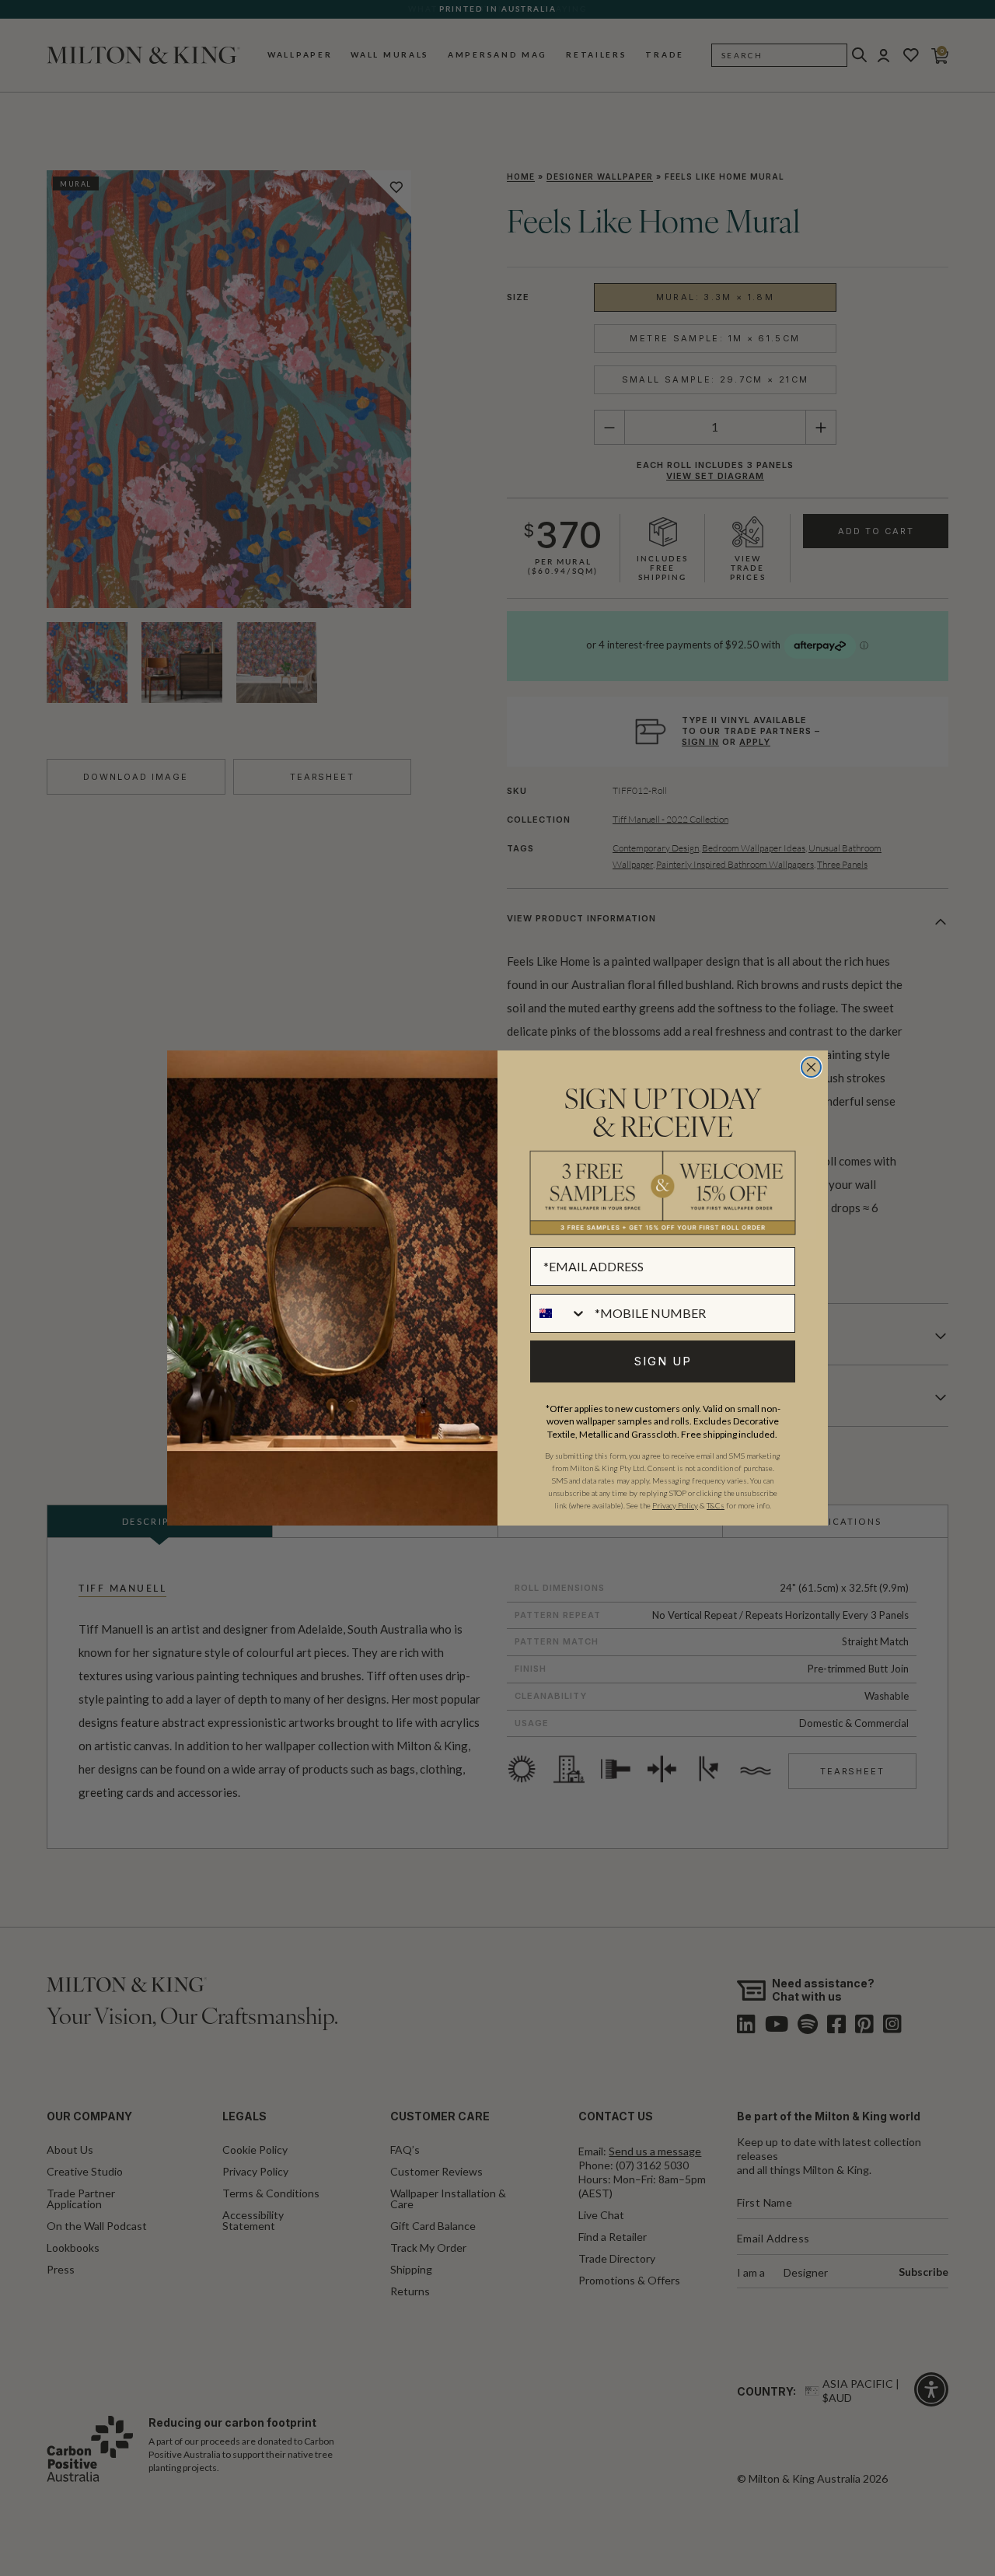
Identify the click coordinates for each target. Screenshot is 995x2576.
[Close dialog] (811, 1067)
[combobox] (559, 1313)
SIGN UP (663, 1361)
